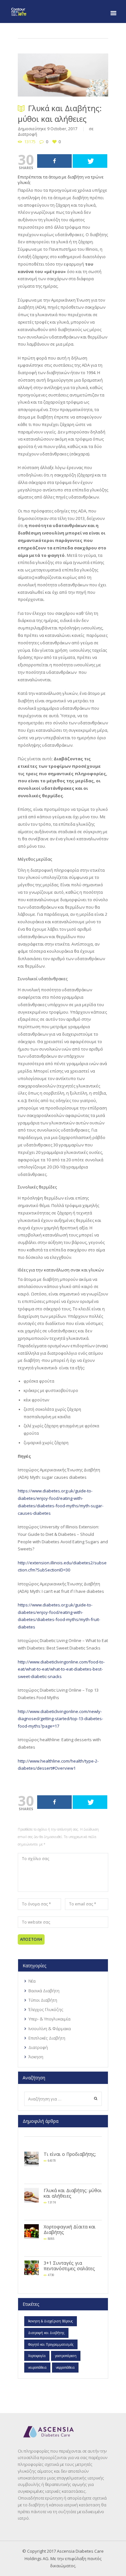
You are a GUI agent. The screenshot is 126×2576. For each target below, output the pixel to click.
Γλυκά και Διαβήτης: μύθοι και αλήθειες (73, 2193)
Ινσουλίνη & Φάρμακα (50, 2029)
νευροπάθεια (37, 2367)
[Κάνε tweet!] (90, 161)
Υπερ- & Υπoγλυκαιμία (49, 2019)
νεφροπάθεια (65, 2367)
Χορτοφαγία (37, 2356)
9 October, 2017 (62, 129)
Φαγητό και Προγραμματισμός (51, 2344)
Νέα (32, 1981)
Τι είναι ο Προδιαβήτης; (70, 2154)
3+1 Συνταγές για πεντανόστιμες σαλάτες (69, 2266)
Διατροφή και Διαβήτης (46, 2333)
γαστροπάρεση (66, 2356)
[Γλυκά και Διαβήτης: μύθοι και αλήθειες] (63, 75)
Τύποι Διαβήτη (43, 2000)
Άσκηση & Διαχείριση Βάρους (51, 2321)
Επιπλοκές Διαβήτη (47, 2038)
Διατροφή (27, 134)
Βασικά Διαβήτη (44, 1991)
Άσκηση (36, 2057)
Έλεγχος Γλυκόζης (46, 2009)
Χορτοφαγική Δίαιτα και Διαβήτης (70, 2229)
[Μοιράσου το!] (54, 161)
